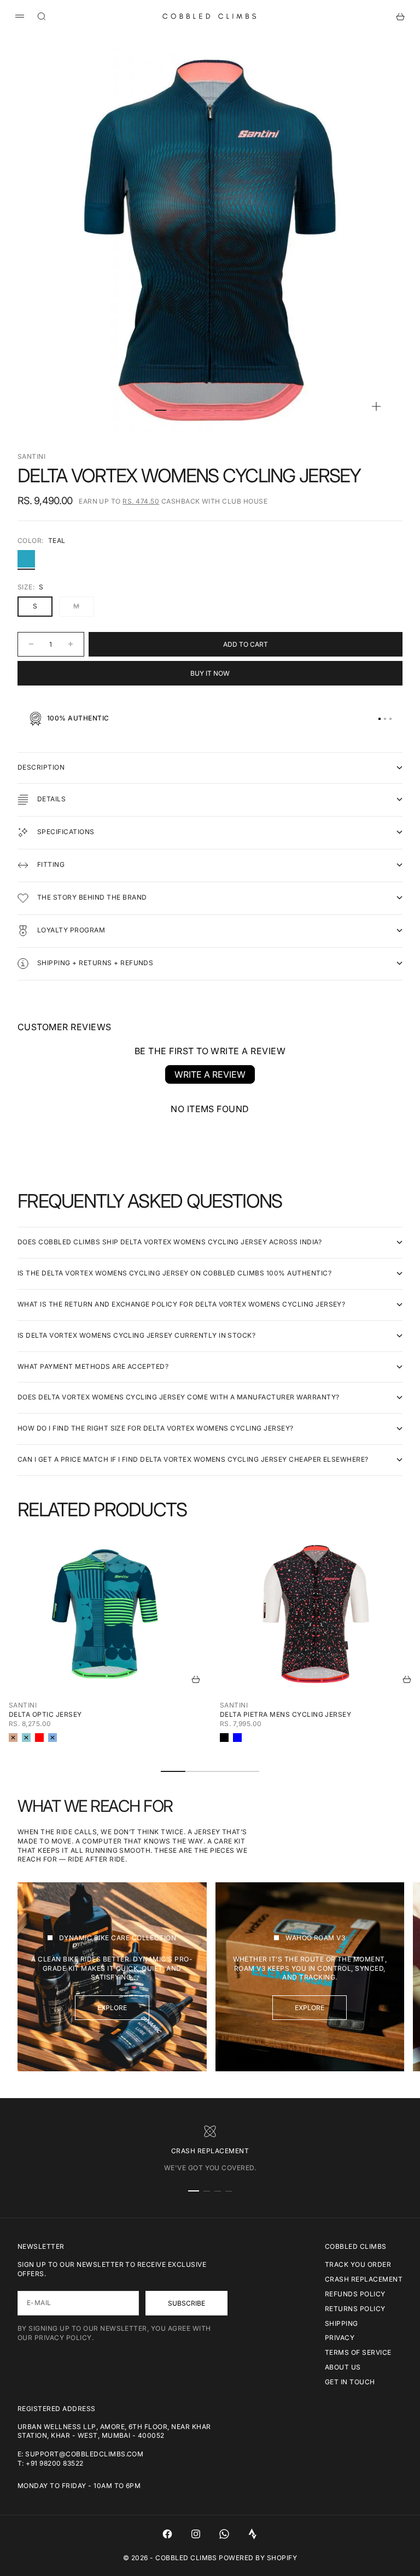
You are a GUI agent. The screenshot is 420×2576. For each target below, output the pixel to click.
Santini (31, 456)
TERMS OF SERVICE (358, 2352)
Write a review (210, 1074)
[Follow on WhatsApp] (224, 2534)
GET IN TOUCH (350, 2382)
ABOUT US (343, 2367)
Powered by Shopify (258, 2558)
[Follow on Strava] (253, 2534)
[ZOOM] (376, 406)
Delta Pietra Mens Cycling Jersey (285, 1714)
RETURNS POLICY (355, 2309)
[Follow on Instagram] (196, 2534)
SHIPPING (342, 2323)
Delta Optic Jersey (45, 1714)
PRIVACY (340, 2338)
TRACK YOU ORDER (358, 2264)
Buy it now (210, 673)
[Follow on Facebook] (167, 2534)
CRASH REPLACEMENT (364, 2279)
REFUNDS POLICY (355, 2294)
